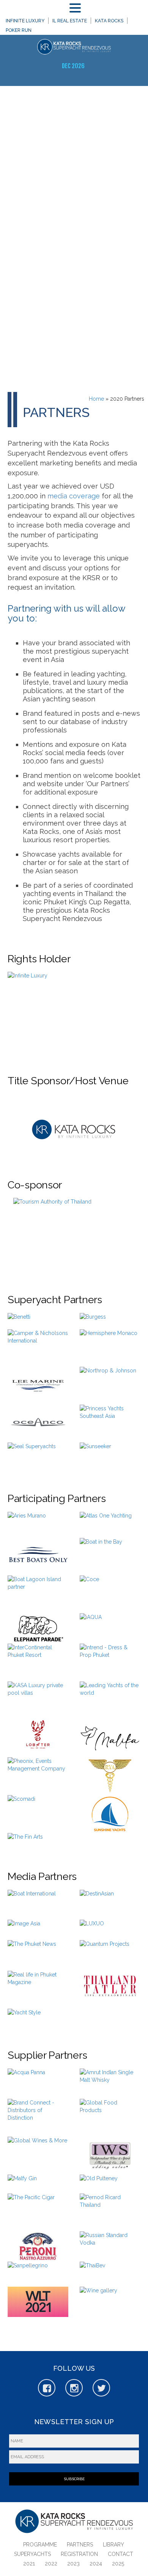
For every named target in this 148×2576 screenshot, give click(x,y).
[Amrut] (110, 2084)
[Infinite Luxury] (74, 1013)
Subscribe (74, 2479)
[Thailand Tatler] (110, 1986)
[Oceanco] (38, 1424)
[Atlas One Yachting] (106, 1525)
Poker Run (19, 30)
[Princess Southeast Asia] (110, 1424)
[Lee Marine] (38, 1386)
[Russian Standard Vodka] (110, 2247)
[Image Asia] (24, 1930)
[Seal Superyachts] (32, 1457)
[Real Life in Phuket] (38, 1990)
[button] (76, 8)
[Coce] (89, 1582)
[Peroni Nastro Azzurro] (38, 2247)
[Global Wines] (37, 2152)
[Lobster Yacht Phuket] (38, 1735)
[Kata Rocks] (74, 1126)
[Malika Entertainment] (110, 1738)
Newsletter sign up (74, 2422)
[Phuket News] (32, 1955)
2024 (96, 2564)
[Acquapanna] (26, 2080)
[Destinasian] (97, 1900)
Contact (120, 2554)
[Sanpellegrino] (28, 2274)
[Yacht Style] (24, 2019)
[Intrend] (110, 1663)
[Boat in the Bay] (101, 1551)
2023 (73, 2564)
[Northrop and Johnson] (108, 1384)
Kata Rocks (109, 21)
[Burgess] (93, 1321)
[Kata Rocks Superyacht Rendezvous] (74, 48)
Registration (79, 2554)
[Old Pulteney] (99, 2184)
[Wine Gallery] (98, 2298)
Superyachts (32, 2554)
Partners (80, 2545)
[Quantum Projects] (105, 1956)
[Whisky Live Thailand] (38, 2302)
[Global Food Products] (110, 2118)
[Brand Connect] (38, 2118)
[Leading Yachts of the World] (110, 1697)
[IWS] (110, 2156)
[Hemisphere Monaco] (109, 1347)
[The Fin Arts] (25, 1842)
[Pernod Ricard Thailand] (110, 2212)
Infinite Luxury (25, 21)
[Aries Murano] (27, 1521)
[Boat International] (32, 1905)
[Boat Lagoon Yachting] (38, 1594)
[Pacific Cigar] (31, 2208)
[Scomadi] (21, 1804)
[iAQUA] (91, 1619)
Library (113, 2545)
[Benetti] (19, 1320)
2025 (118, 2564)
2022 (51, 2564)
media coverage (74, 496)
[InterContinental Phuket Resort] (38, 1659)
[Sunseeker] (95, 1450)
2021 (29, 2564)
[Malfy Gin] (22, 2184)
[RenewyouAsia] (110, 1776)
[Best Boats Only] (38, 1557)
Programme (40, 2545)
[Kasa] (38, 1700)
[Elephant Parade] (38, 1628)
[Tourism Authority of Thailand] (74, 1236)
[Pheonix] (38, 1772)
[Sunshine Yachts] (110, 1814)
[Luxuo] (92, 1927)
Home (96, 399)
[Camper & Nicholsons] (38, 1348)
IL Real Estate (70, 21)
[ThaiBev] (92, 2268)
